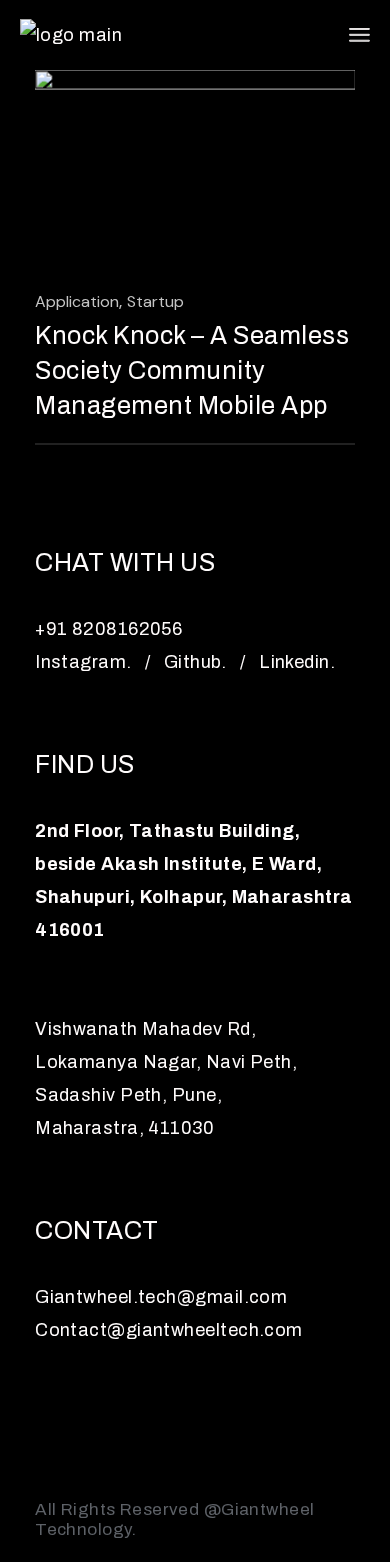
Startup (155, 301)
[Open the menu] (359, 35)
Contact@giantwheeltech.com (169, 1330)
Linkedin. (297, 662)
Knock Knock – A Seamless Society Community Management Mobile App (192, 370)
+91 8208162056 (108, 629)
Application (77, 301)
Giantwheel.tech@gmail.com (161, 1297)
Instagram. (83, 662)
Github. (195, 662)
